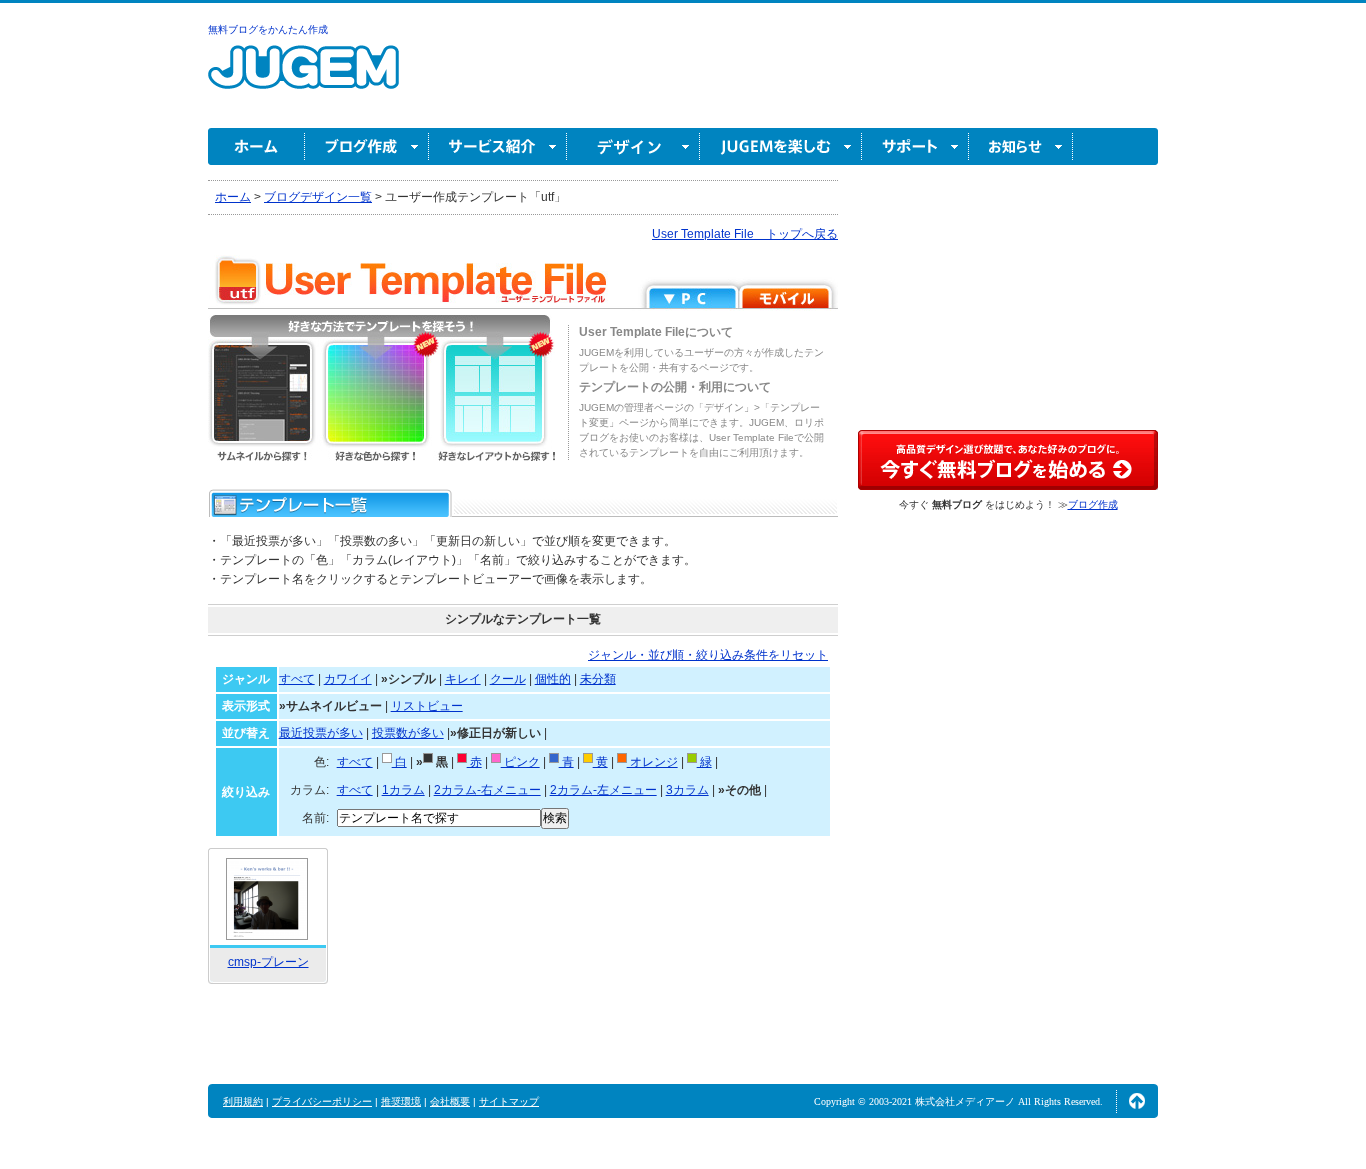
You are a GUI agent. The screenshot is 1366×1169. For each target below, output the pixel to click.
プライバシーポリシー (322, 1101)
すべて (297, 679)
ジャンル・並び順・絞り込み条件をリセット (708, 655)
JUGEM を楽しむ (781, 146)
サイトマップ (509, 1101)
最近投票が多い (321, 733)
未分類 (598, 679)
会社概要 (450, 1101)
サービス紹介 (498, 146)
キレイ (463, 679)
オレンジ (652, 762)
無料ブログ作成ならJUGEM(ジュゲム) (303, 78)
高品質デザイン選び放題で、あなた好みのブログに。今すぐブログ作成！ (1008, 460)
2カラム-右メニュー (487, 790)
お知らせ (1021, 146)
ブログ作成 (367, 146)
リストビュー (427, 706)
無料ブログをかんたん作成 (268, 29)
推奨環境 (401, 1101)
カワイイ (348, 679)
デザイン (633, 146)
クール (508, 679)
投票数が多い (408, 733)
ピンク (520, 762)
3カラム (687, 790)
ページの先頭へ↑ (1137, 1101)
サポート (915, 146)
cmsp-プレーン (268, 962)
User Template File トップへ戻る (745, 234)
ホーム (256, 146)
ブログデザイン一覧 (318, 197)
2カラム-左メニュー (603, 790)
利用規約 (243, 1101)
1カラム (403, 790)
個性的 (553, 679)
